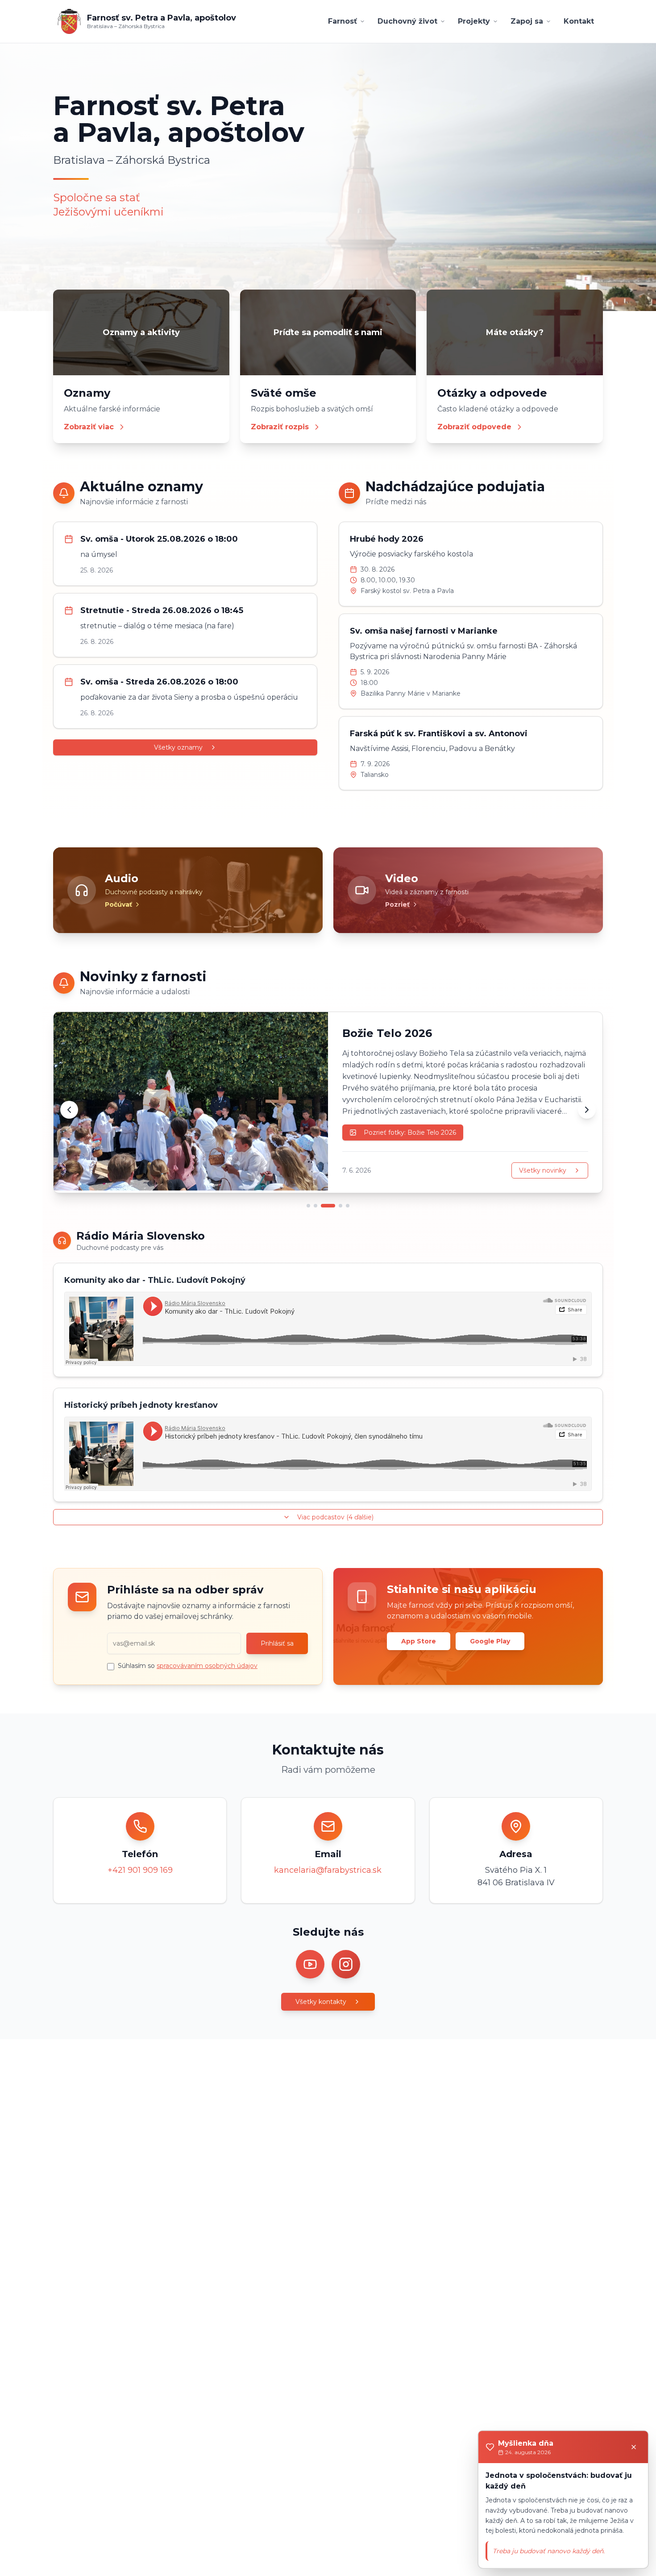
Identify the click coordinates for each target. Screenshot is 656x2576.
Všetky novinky (543, 1170)
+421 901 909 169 (140, 1870)
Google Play (490, 1641)
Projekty (474, 21)
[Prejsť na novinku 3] (328, 1206)
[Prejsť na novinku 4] (340, 1206)
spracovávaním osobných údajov (207, 1666)
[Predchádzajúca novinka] (69, 1110)
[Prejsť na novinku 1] (308, 1206)
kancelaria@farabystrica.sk (328, 1870)
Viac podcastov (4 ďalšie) (335, 1517)
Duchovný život (407, 21)
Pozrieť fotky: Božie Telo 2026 (410, 1132)
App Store (419, 1641)
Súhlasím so (188, 1666)
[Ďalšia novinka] (587, 1110)
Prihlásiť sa (277, 1643)
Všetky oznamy (178, 747)
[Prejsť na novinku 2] (316, 1206)
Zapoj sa (527, 21)
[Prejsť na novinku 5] (348, 1206)
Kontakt (579, 21)
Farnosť (343, 21)
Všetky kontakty (321, 2002)
